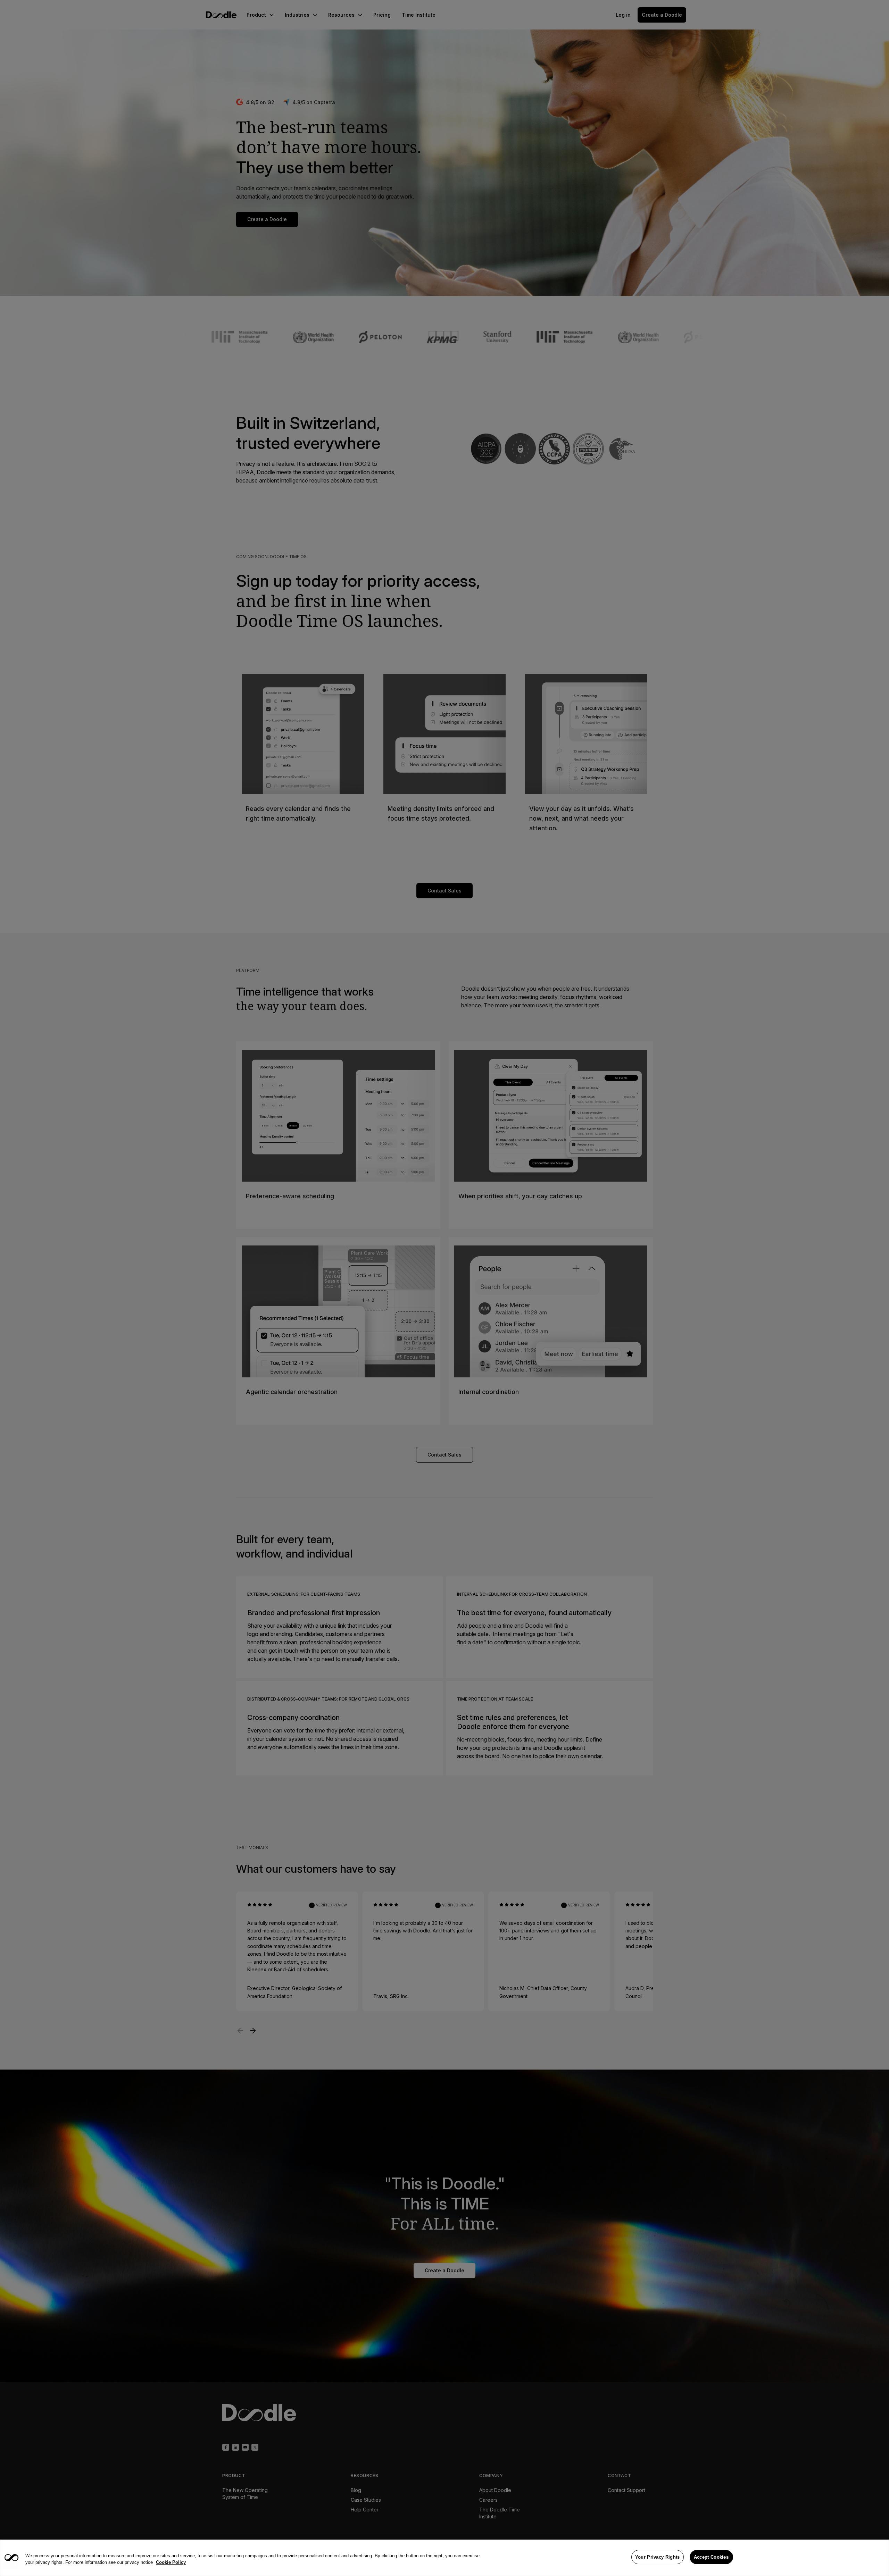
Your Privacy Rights (658, 2557)
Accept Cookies (711, 2557)
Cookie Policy (171, 2563)
